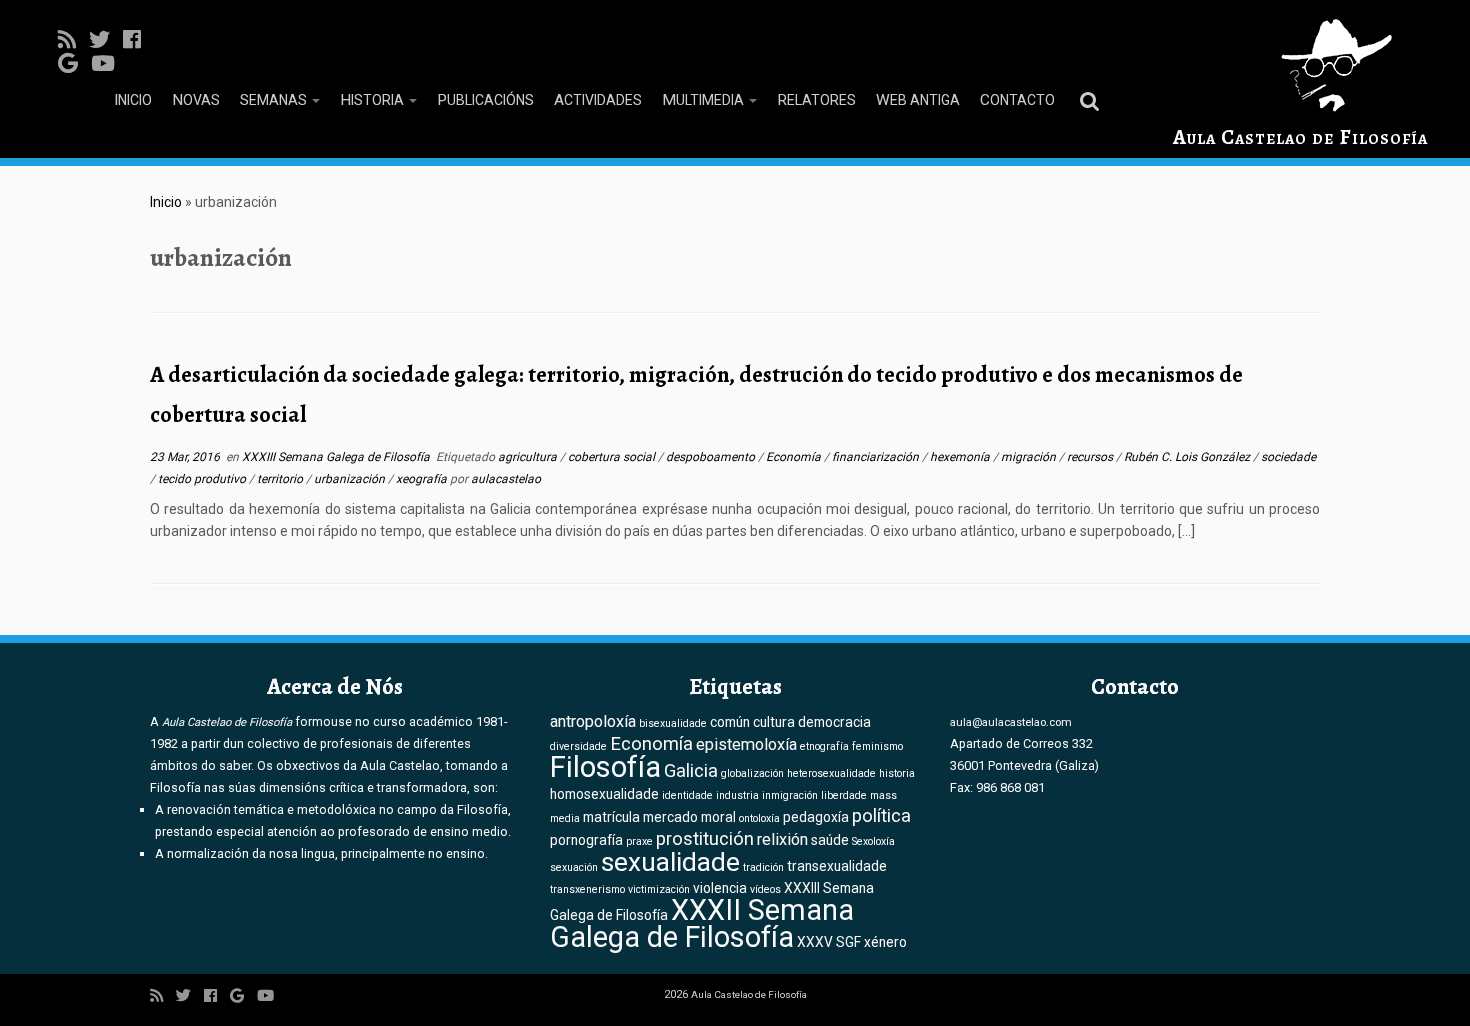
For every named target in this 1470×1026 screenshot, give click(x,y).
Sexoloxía (873, 841)
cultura (774, 722)
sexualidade (670, 862)
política (881, 816)
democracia (834, 722)
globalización (752, 773)
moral (718, 817)
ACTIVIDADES (598, 100)
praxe (639, 841)
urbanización (351, 479)
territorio (281, 479)
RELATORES (816, 100)
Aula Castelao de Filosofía (1300, 137)
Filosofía (605, 767)
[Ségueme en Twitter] (106, 40)
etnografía (824, 746)
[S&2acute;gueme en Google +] (74, 64)
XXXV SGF (829, 942)
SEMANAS (275, 100)
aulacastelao (506, 479)
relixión (782, 839)
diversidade (578, 746)
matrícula (611, 817)
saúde (830, 840)
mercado (670, 817)
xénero (885, 942)
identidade (687, 795)
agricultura (529, 457)
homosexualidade (604, 794)
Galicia (691, 771)
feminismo (877, 746)
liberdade (844, 795)
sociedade (1288, 457)
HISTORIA (373, 100)
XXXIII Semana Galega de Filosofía (337, 457)
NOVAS (196, 100)
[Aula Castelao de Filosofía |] (1300, 65)
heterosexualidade (831, 773)
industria (737, 795)
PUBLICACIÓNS (485, 100)
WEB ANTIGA (918, 100)
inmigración (790, 795)
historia (897, 773)
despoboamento (712, 457)
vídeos (765, 889)
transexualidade (837, 866)
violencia (720, 888)
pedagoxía (816, 817)
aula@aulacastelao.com (1011, 722)
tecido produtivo (203, 479)
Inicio (166, 202)
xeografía (423, 479)
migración (1030, 457)
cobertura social (613, 457)
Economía (795, 457)
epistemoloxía (746, 744)
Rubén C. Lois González (1188, 457)
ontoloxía (759, 818)
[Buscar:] (1093, 100)
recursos (1091, 457)
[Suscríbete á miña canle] (73, 40)
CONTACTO (1017, 100)
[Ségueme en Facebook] (138, 40)
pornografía (586, 840)
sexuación (574, 867)
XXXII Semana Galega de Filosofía (702, 923)
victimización (659, 889)
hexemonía (961, 457)
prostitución (705, 839)
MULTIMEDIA (704, 100)
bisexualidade (673, 723)
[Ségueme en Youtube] (109, 64)
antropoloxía (593, 721)
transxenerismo (587, 889)
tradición (763, 867)
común (730, 722)
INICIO (133, 100)
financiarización (877, 457)
